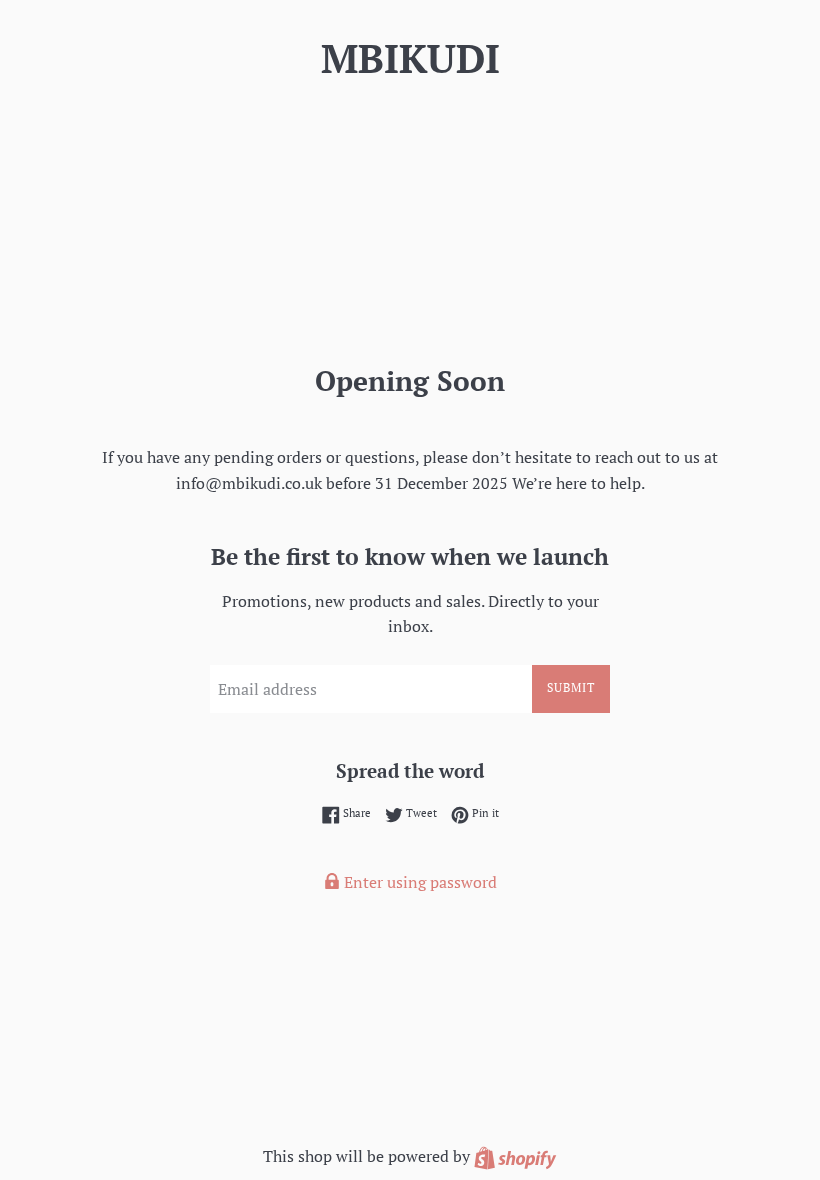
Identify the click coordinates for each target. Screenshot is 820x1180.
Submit (571, 687)
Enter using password (418, 882)
